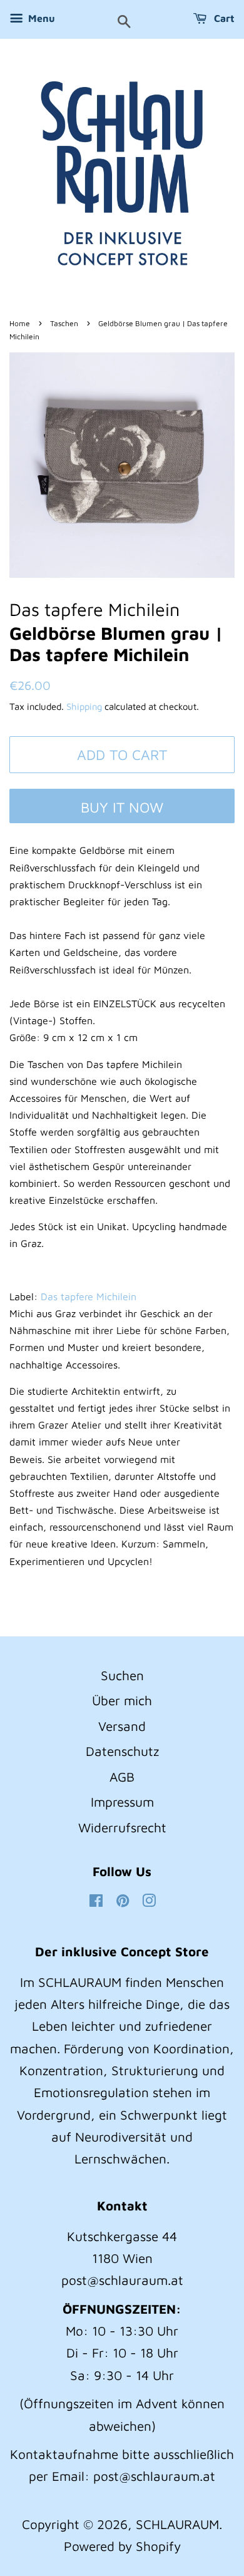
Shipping (84, 706)
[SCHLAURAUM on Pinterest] (123, 1901)
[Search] (124, 23)
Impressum (122, 1802)
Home (20, 323)
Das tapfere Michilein (89, 1296)
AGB (122, 1777)
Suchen (122, 1675)
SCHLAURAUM (177, 2524)
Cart (223, 18)
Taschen (64, 323)
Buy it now (122, 807)
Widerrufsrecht (122, 1827)
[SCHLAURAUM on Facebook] (96, 1901)
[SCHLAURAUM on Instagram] (149, 1901)
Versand (122, 1726)
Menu (40, 18)
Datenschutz (122, 1751)
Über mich (122, 1700)
